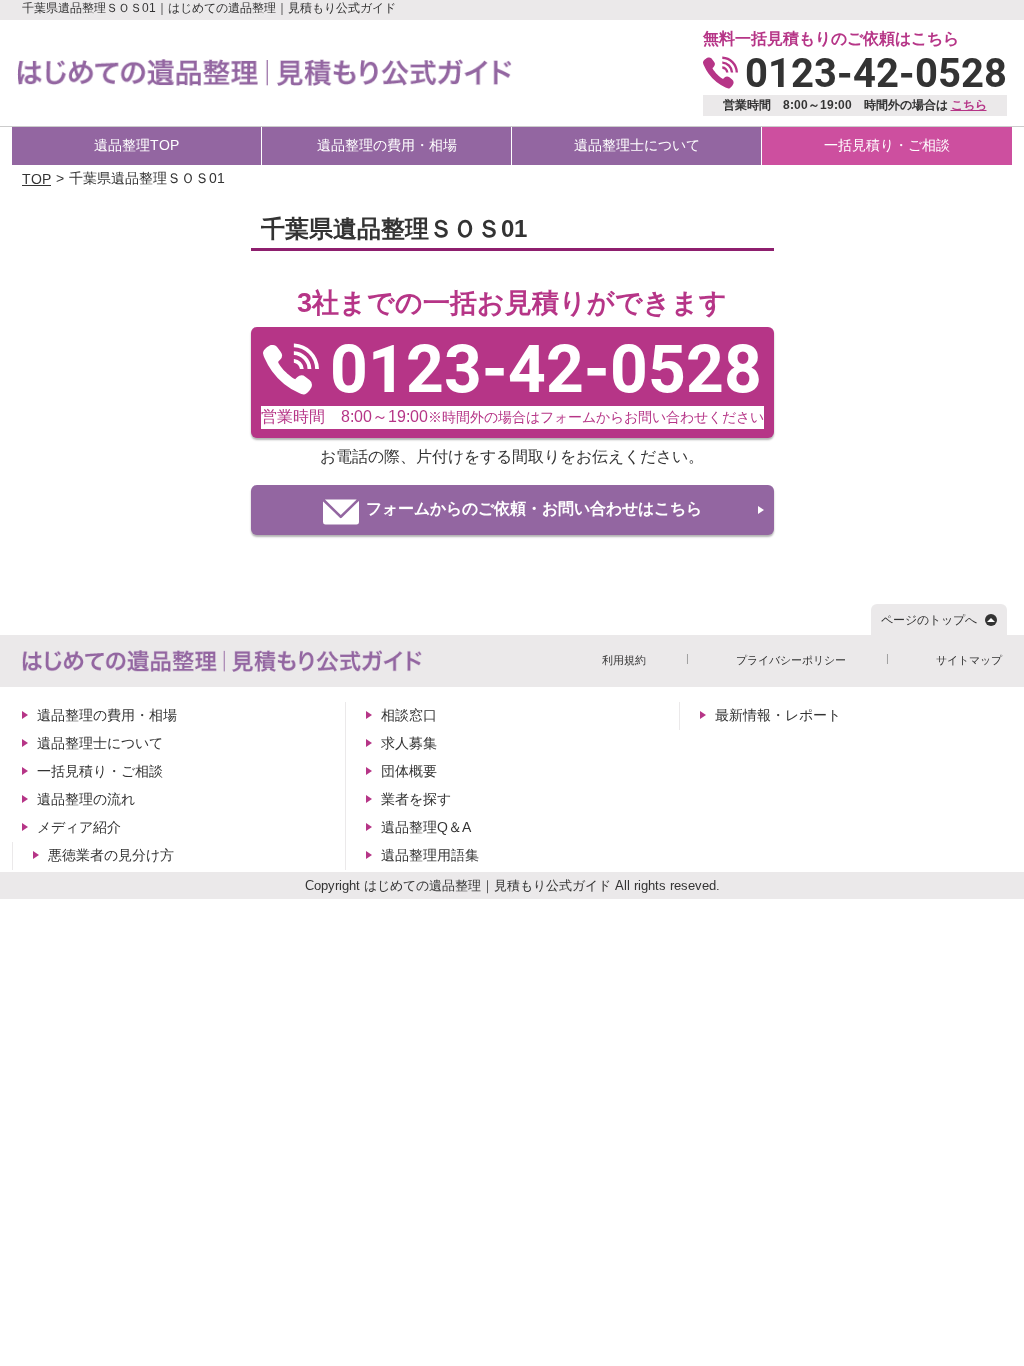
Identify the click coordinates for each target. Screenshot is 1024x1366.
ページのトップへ (929, 620)
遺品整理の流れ (86, 799)
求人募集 (409, 743)
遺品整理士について (637, 145)
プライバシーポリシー (791, 660)
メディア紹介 (79, 827)
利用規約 (624, 660)
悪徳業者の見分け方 (111, 855)
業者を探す (416, 799)
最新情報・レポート (778, 715)
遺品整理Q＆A (426, 827)
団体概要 (409, 771)
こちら (969, 105)
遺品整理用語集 (430, 855)
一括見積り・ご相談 (887, 145)
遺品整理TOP (136, 145)
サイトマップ (969, 660)
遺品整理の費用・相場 (387, 145)
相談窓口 (409, 715)
